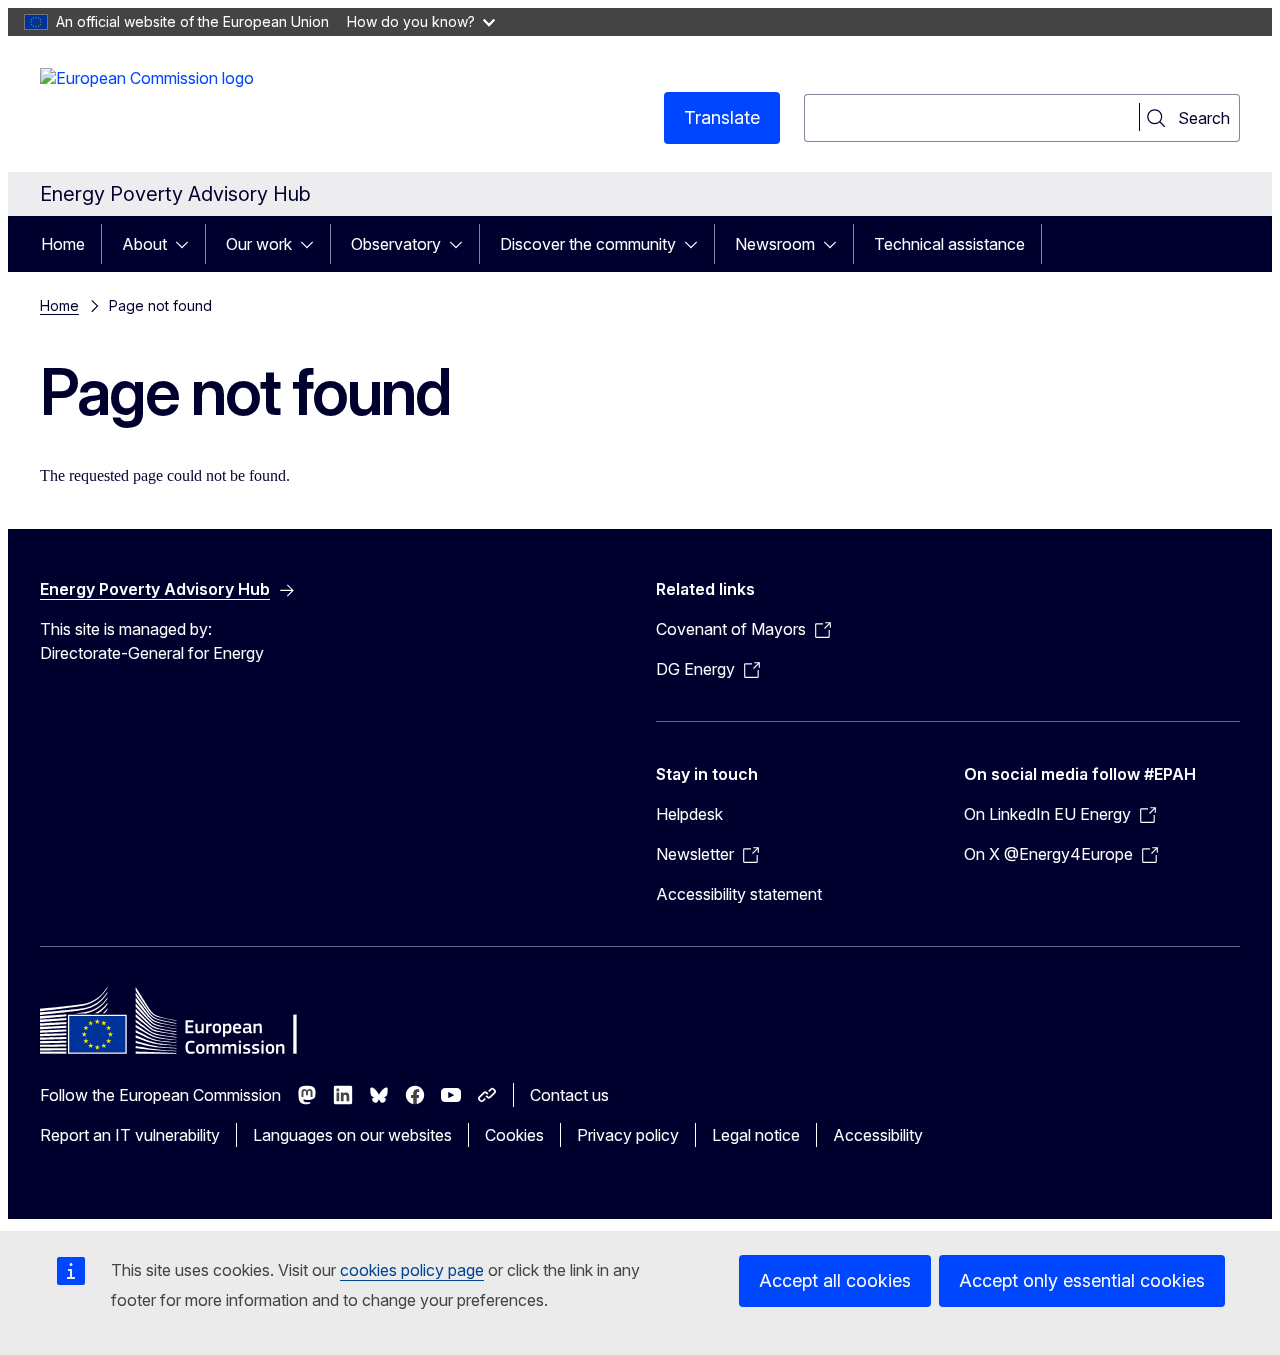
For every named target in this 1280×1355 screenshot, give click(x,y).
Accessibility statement (739, 894)
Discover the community (588, 244)
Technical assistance (949, 244)
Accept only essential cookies (1082, 1280)
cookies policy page (412, 1270)
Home (63, 244)
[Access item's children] (188, 244)
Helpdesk (689, 814)
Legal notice (756, 1135)
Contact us (569, 1095)
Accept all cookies (835, 1280)
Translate (722, 117)
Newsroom (775, 244)
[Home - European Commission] (147, 108)
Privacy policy (628, 1135)
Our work (259, 244)
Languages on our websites (352, 1135)
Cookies (514, 1135)
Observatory (396, 244)
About (144, 244)
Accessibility (878, 1135)
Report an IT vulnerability (130, 1135)
